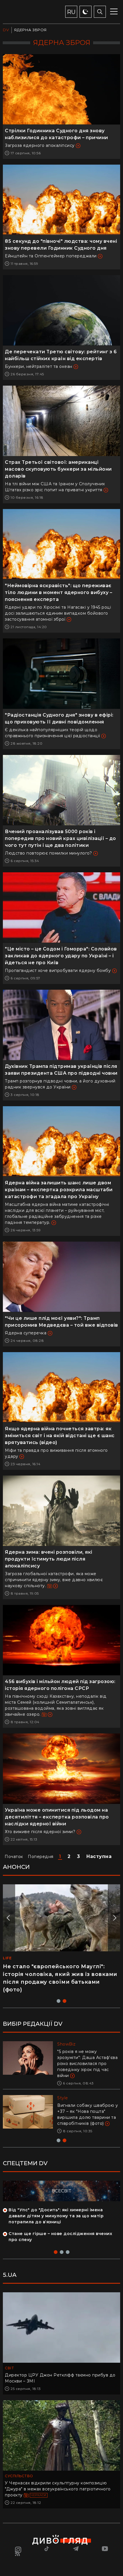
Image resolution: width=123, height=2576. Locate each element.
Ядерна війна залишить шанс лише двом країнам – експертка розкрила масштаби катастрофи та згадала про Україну (59, 1190)
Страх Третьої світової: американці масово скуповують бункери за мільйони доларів (58, 469)
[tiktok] (47, 2549)
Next (114, 1918)
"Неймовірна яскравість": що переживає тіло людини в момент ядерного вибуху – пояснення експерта (58, 592)
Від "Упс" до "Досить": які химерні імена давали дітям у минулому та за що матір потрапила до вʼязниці (56, 2216)
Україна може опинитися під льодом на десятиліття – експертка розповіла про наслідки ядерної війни (57, 1817)
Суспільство (19, 2476)
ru (71, 12)
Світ (9, 2368)
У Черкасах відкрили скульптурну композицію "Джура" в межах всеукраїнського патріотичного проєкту (58, 2489)
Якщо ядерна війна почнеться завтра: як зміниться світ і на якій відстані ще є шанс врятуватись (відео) (60, 1436)
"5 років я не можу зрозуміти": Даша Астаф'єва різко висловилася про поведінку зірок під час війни (87, 2064)
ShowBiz (67, 2044)
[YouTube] (105, 2549)
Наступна (99, 1856)
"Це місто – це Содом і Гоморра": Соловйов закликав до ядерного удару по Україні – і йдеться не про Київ (61, 956)
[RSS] (18, 2554)
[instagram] (18, 2549)
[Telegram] (76, 2549)
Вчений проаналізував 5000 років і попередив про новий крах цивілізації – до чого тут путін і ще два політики (60, 838)
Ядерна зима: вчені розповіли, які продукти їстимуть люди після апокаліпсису (49, 1559)
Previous (9, 1918)
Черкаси (39, 2495)
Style (63, 2098)
